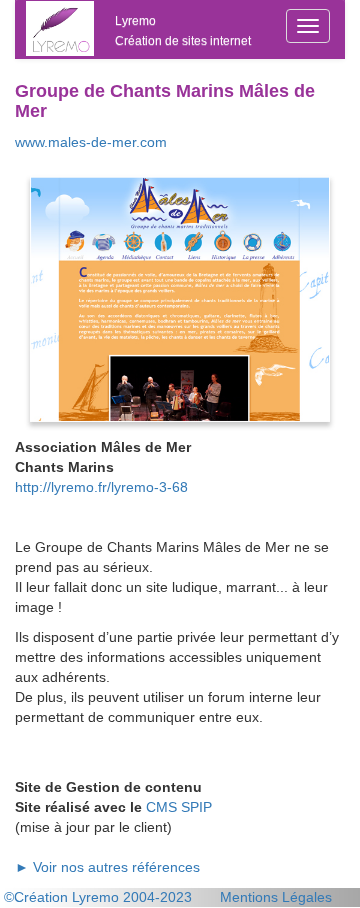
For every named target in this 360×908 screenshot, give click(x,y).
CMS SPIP (179, 807)
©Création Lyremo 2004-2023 (98, 897)
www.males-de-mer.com (91, 142)
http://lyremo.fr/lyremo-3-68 (101, 487)
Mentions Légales (276, 897)
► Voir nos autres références (107, 867)
